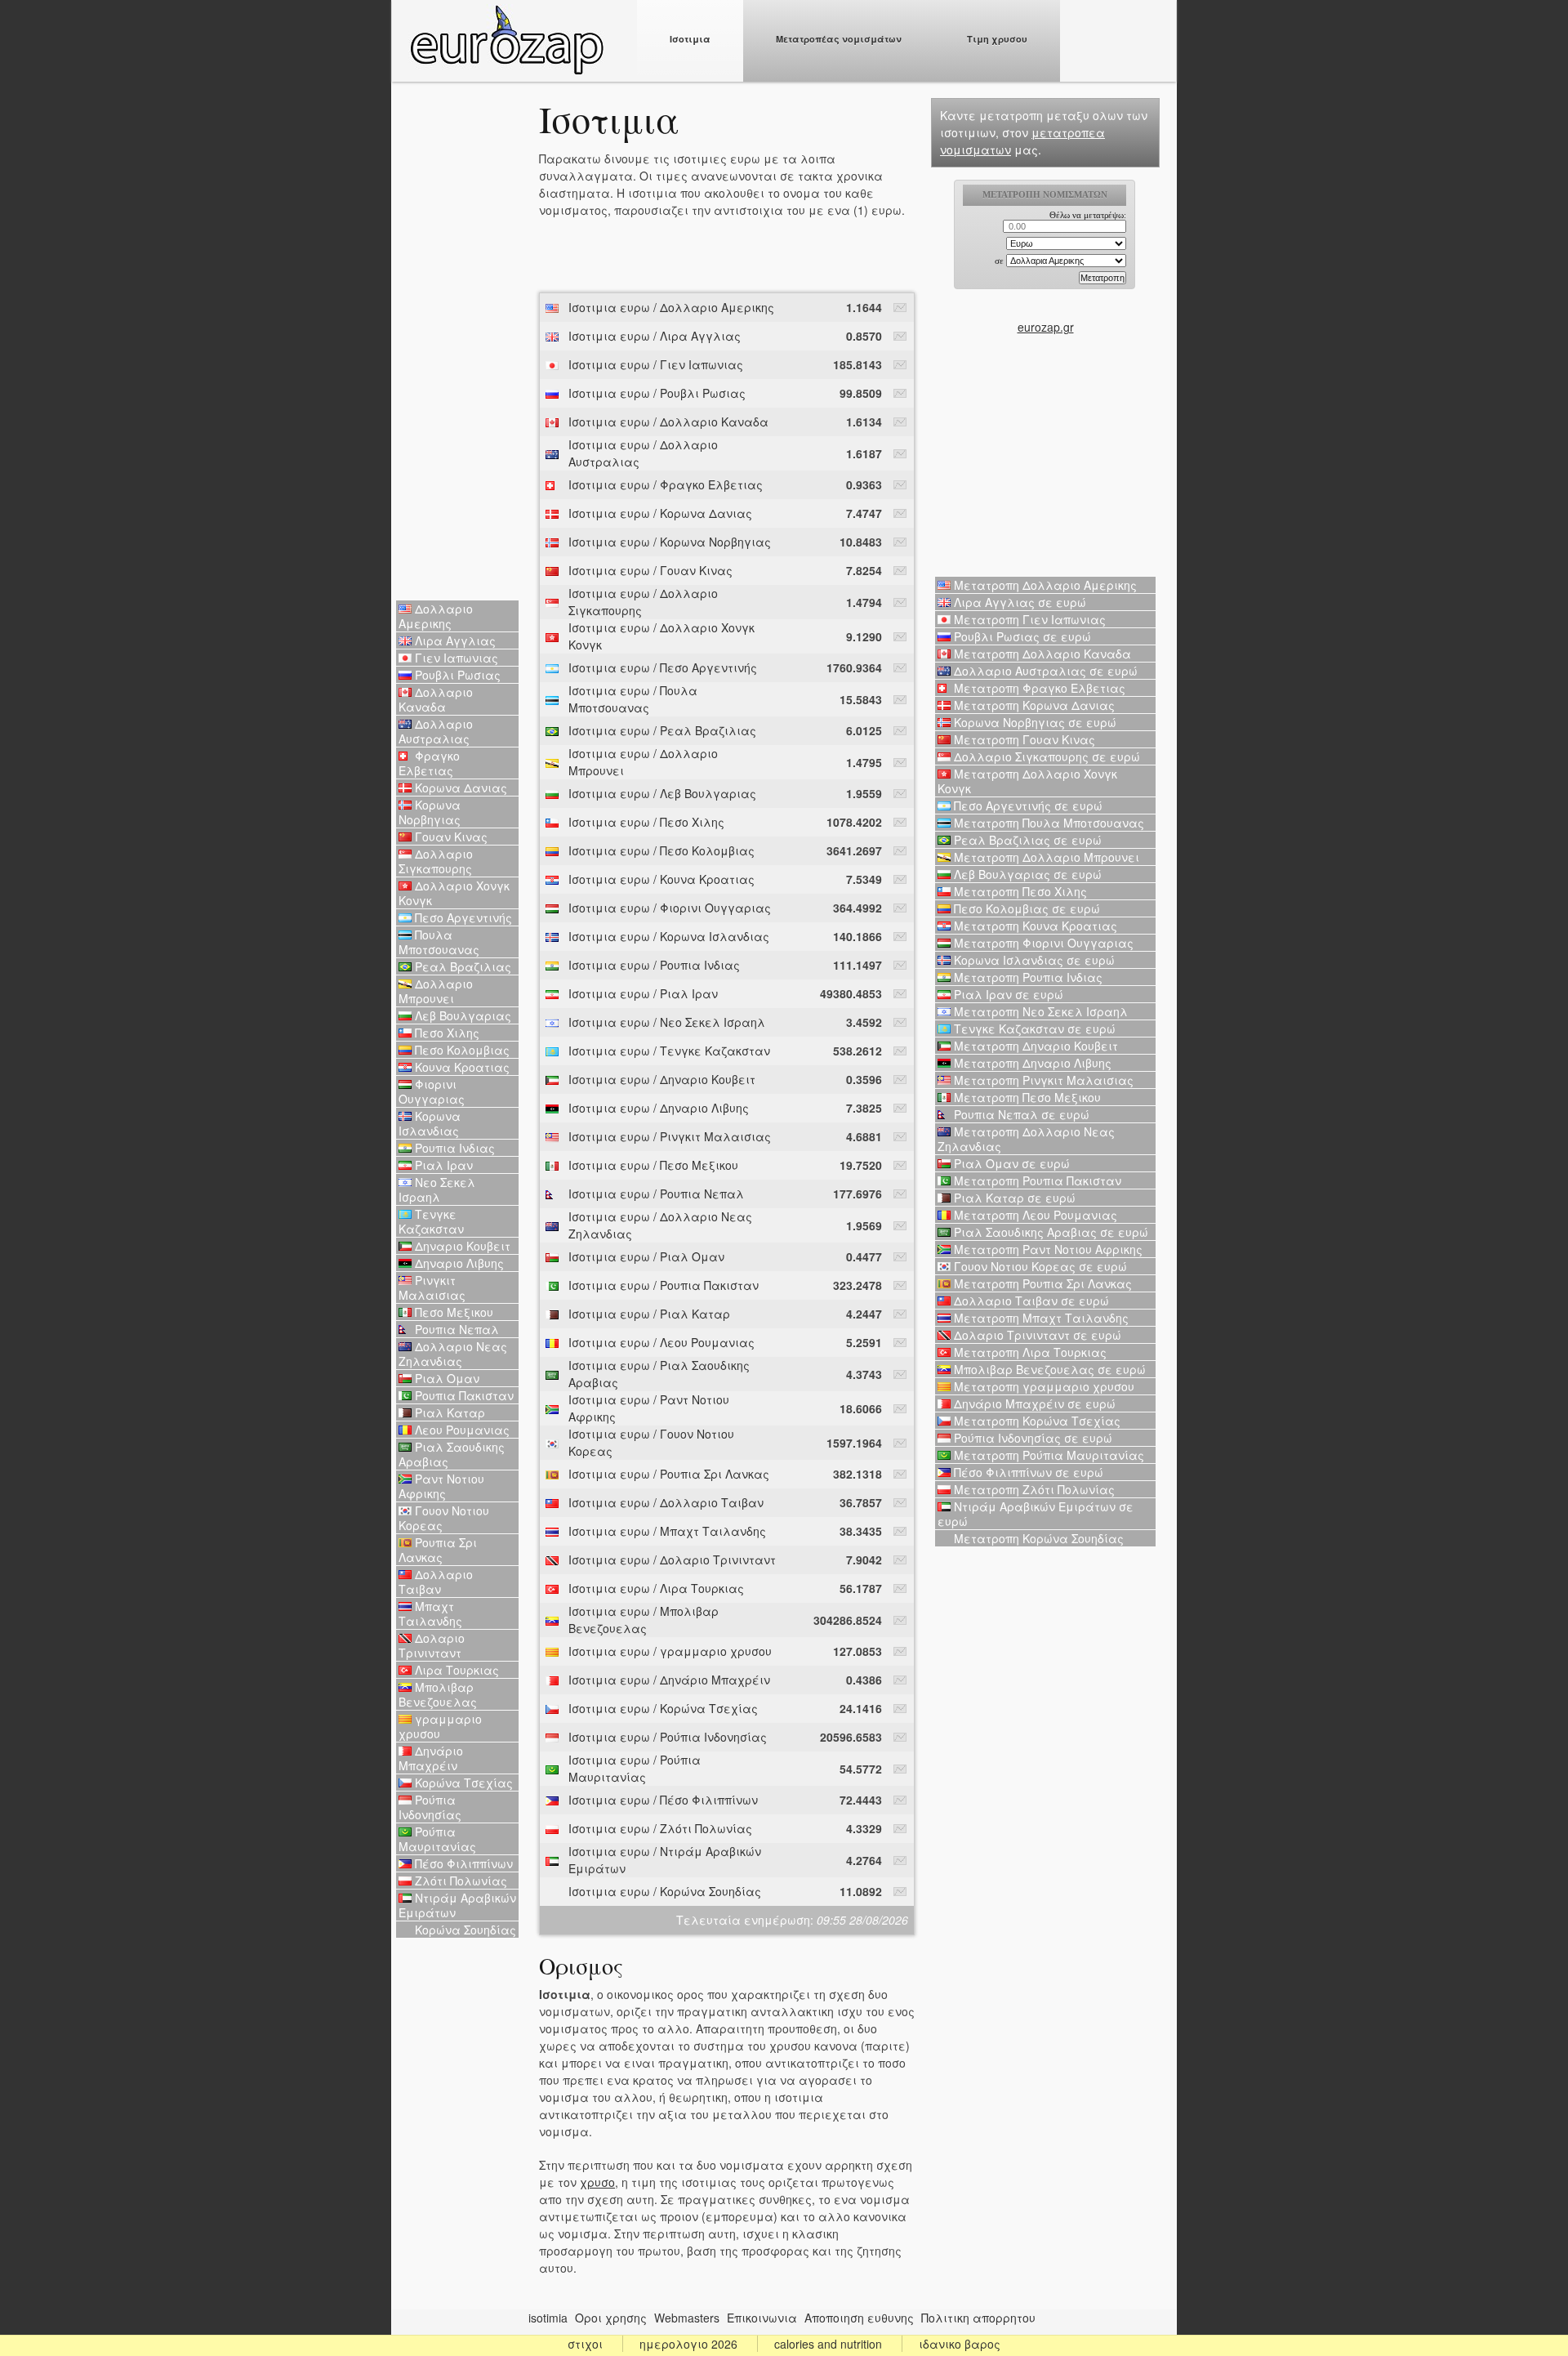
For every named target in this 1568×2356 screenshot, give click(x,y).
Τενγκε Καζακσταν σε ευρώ (1033, 1029)
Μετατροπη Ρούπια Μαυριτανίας (1047, 1455)
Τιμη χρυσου (997, 39)
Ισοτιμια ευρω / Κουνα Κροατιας (661, 879)
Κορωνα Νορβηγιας (430, 812)
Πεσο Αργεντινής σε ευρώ (1027, 805)
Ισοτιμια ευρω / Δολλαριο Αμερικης (671, 307)
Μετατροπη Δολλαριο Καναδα (1041, 654)
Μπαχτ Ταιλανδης (430, 1613)
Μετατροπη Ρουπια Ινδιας (1027, 977)
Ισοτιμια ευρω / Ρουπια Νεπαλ (656, 1194)
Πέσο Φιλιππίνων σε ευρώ (1027, 1472)
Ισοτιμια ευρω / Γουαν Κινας (650, 570)
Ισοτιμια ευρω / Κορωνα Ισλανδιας (669, 936)
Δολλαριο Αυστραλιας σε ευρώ (1044, 671)
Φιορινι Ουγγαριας (432, 1091)
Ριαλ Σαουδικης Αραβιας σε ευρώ (1049, 1232)
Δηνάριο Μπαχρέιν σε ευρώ (1033, 1403)
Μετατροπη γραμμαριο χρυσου (1042, 1386)
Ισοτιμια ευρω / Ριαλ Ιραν (643, 993)
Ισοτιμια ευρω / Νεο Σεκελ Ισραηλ (667, 1022)
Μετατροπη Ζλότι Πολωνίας (1033, 1489)
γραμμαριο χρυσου (440, 1726)
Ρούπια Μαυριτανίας (437, 1839)
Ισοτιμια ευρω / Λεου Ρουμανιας (661, 1342)
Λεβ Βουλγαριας (461, 1015)
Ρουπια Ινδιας (453, 1148)
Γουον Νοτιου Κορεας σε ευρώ (1039, 1266)
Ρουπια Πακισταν (463, 1395)
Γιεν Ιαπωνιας (455, 658)
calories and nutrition (828, 2344)
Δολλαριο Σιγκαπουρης (436, 861)
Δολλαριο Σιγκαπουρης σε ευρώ (1045, 756)
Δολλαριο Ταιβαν (436, 1582)
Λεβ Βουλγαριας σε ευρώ (1026, 874)
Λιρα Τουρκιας (455, 1670)
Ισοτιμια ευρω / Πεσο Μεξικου (653, 1165)
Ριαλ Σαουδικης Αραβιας (452, 1454)
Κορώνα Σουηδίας (464, 1930)
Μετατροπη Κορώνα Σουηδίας (1037, 1538)
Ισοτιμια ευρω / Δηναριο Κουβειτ (662, 1079)
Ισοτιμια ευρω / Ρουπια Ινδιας (654, 965)
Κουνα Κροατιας (461, 1067)
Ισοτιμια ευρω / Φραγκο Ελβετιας (666, 484)
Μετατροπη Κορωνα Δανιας (1033, 705)
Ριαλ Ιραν (442, 1165)
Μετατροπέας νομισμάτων (839, 39)
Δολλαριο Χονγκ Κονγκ (454, 893)
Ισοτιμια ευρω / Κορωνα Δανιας (660, 513)
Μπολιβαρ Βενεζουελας (438, 1694)
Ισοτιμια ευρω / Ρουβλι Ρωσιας (657, 393)
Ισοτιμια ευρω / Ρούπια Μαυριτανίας (635, 1768)
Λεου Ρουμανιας (461, 1430)
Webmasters (687, 2318)
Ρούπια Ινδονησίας (430, 1807)
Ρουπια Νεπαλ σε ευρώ (1020, 1114)
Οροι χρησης (611, 2318)
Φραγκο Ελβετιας (429, 763)
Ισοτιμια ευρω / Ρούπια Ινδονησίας (668, 1737)
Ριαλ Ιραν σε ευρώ (1007, 994)
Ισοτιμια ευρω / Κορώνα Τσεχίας (663, 1708)
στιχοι (585, 2344)
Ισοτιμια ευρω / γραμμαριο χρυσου (670, 1651)
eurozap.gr (1046, 327)
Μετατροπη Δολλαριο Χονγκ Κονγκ (1027, 781)
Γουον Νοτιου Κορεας (444, 1518)
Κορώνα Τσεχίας (462, 1783)
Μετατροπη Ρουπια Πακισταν (1036, 1180)
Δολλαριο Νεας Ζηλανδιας (453, 1354)
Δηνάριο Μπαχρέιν (431, 1758)
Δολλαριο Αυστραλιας (436, 731)
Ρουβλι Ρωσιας (456, 675)
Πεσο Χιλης (445, 1033)
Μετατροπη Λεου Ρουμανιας (1034, 1215)
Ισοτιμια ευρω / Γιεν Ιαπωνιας (656, 364)
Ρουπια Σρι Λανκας (438, 1550)
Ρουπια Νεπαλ (455, 1329)
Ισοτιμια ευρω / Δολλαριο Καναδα (668, 422)
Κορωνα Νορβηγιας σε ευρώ (1033, 722)
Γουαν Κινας (450, 837)
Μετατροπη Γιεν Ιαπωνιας (1028, 619)
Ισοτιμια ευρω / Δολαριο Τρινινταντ (672, 1560)
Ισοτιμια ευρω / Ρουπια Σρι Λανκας (669, 1474)
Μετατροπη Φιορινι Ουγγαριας (1042, 943)
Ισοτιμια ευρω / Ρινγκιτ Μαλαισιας (670, 1136)
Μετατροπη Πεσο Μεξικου (1026, 1097)
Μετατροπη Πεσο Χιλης (1019, 891)
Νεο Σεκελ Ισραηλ (437, 1189)
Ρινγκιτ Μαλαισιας (432, 1287)
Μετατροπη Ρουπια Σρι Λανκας (1041, 1283)
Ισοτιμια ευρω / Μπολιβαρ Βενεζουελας (644, 1620)
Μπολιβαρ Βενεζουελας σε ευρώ (1048, 1369)
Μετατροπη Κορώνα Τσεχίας (1036, 1421)
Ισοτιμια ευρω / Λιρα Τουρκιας (656, 1588)
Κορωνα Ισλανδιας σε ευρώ (1033, 960)
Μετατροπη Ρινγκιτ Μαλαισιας (1042, 1080)
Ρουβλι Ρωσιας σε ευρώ (1021, 636)
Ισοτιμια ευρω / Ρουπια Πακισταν (664, 1285)
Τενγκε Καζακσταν (431, 1221)
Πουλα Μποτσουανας (439, 942)
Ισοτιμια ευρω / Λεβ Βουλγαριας (662, 793)
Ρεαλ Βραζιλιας (461, 966)
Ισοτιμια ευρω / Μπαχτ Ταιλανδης (667, 1531)
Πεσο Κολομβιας (461, 1050)
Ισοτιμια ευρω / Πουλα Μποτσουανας (633, 699)
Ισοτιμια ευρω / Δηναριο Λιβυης (659, 1108)
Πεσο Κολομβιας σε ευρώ (1025, 908)
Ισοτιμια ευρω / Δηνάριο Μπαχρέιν (669, 1680)
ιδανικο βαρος (960, 2344)
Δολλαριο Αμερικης (436, 616)
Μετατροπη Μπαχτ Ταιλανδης (1040, 1318)
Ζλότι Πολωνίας (459, 1881)
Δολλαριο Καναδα (436, 699)
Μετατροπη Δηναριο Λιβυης (1031, 1063)
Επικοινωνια (762, 2318)
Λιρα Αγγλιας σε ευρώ (1018, 602)
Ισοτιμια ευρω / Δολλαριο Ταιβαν (666, 1502)
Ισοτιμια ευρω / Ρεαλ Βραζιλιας (662, 730)
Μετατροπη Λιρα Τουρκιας (1029, 1352)
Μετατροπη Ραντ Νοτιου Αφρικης (1047, 1249)
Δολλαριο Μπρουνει (436, 991)
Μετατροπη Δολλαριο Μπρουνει (1045, 857)
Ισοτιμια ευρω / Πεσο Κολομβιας (661, 850)
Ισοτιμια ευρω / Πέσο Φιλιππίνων (663, 1800)
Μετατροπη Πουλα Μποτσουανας (1047, 823)
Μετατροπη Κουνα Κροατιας (1034, 926)
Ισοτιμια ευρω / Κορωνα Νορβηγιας (670, 542)
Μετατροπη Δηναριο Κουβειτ (1034, 1046)
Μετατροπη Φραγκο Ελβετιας (1038, 688)
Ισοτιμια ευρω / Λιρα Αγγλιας (655, 336)
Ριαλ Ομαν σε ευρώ (1010, 1163)
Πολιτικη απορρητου (978, 2318)
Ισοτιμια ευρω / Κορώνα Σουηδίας (665, 1891)
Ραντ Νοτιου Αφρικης (441, 1486)
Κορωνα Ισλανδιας (430, 1123)
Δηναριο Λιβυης (458, 1263)
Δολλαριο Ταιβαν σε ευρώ (1030, 1301)
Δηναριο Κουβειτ (461, 1246)
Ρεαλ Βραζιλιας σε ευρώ (1026, 840)
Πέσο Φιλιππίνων (462, 1863)
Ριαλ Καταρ (448, 1412)
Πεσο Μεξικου (452, 1312)
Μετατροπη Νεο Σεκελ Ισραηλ (1039, 1011)
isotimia (548, 2318)
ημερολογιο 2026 (688, 2344)
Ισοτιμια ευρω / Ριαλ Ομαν (646, 1256)
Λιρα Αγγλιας (454, 640)
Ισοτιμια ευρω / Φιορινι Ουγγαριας (670, 908)
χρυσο (597, 2182)
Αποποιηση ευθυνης (859, 2318)
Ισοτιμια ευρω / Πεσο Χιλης (646, 822)
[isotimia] (506, 70)
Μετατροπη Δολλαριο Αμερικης (1044, 585)
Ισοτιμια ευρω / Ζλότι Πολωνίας (660, 1828)
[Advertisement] (457, 343)
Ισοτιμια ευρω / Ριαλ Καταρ (649, 1314)
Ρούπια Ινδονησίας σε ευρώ (1031, 1438)
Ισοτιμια (690, 39)
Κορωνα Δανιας (459, 788)
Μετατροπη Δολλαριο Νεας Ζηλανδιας (1026, 1139)
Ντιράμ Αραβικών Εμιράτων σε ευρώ (1036, 1514)
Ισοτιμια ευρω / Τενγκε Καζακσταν (669, 1051)
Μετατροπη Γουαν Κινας (1023, 739)
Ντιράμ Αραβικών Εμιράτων (457, 1905)
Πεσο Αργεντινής (462, 917)
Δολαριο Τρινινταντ (432, 1645)
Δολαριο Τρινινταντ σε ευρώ (1036, 1335)
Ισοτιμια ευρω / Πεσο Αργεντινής (663, 667)
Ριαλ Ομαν (445, 1378)
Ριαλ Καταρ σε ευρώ (1013, 1198)
